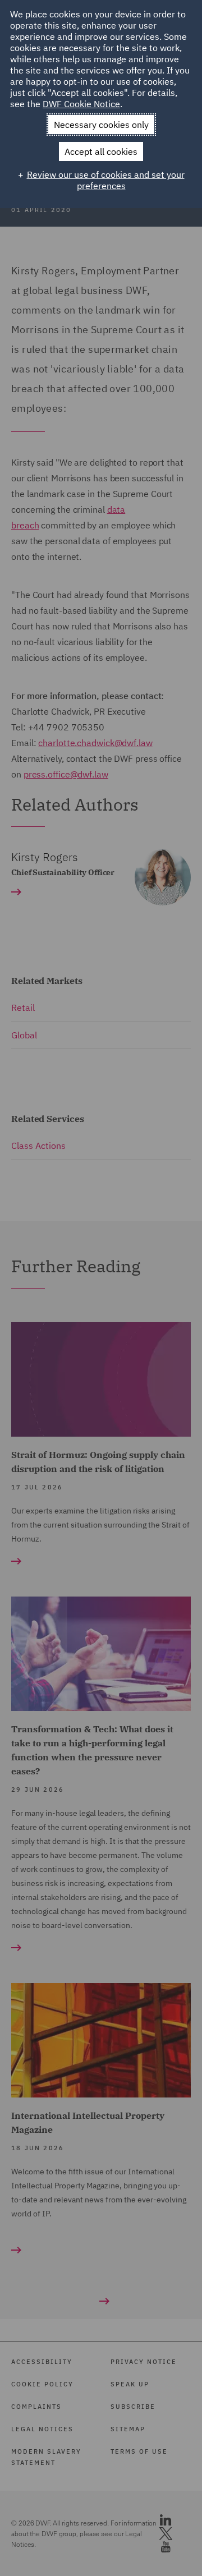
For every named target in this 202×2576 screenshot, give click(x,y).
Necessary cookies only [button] (101, 125)
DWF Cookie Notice (81, 104)
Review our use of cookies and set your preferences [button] (106, 180)
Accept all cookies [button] (101, 151)
